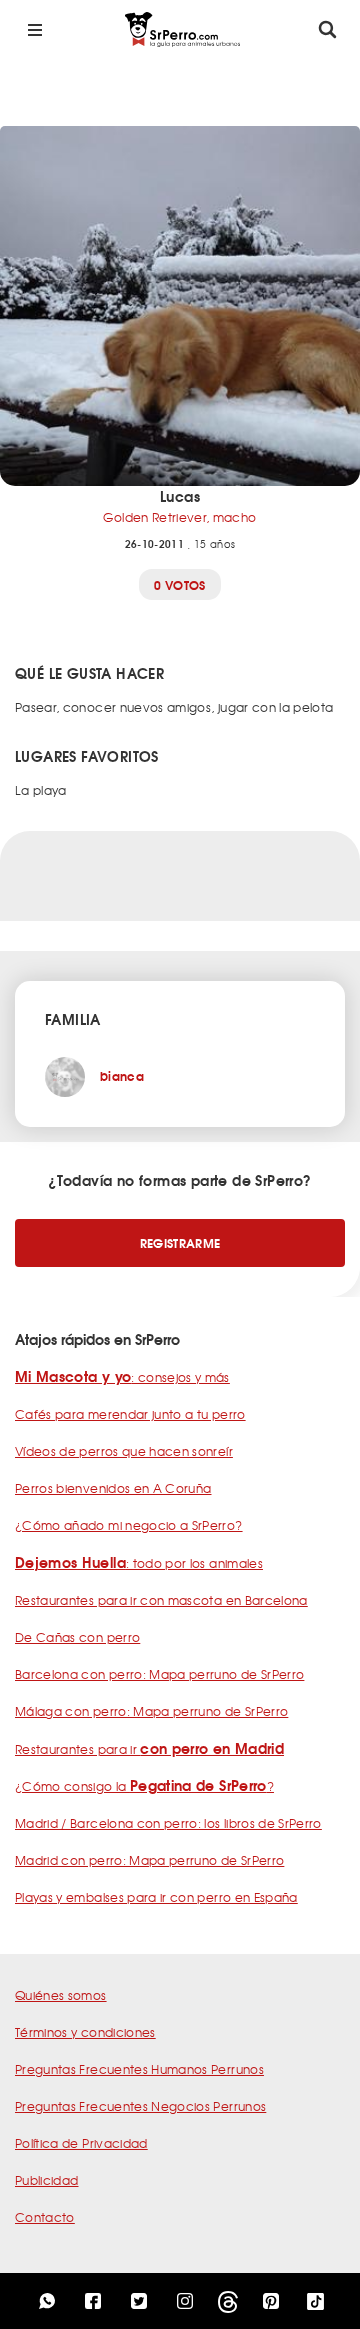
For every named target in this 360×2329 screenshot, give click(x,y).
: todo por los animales (139, 1563)
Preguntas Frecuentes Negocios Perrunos (140, 2106)
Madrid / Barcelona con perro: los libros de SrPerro (168, 1823)
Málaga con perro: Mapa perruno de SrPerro (151, 1711)
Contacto (45, 2217)
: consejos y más (122, 1377)
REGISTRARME (180, 1242)
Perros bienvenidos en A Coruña (113, 1488)
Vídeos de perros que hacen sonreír (124, 1451)
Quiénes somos (61, 1995)
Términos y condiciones (85, 2032)
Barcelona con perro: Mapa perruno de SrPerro (159, 1674)
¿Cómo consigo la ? (144, 1786)
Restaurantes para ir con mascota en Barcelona (161, 1600)
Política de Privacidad (81, 2143)
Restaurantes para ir (149, 1749)
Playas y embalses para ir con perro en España (156, 1897)
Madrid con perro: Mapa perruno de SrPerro (149, 1860)
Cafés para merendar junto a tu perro (130, 1414)
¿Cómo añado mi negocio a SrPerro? (129, 1525)
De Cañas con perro (77, 1637)
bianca (122, 1075)
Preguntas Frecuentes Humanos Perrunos (139, 2069)
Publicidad (47, 2180)
